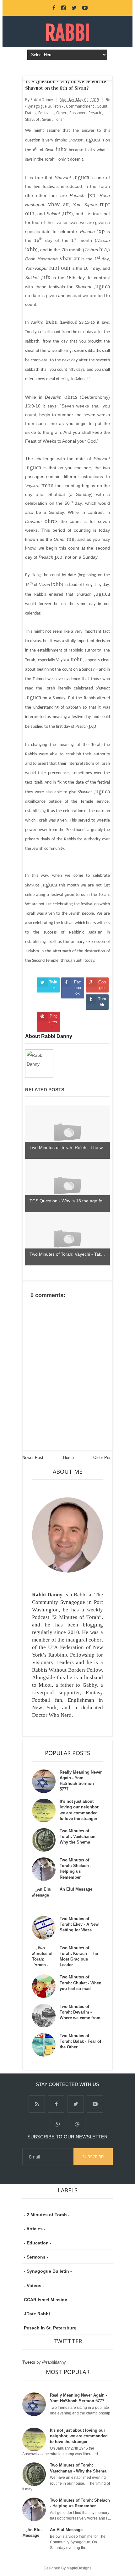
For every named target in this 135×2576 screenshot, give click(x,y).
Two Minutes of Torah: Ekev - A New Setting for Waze (79, 1924)
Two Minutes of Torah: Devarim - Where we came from (80, 2012)
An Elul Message (76, 1889)
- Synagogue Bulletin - (48, 2271)
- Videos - (34, 2286)
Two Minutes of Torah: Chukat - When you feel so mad (81, 1983)
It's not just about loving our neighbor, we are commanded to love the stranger (79, 2436)
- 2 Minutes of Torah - (47, 2215)
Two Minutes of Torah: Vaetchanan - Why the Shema (79, 1836)
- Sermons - (36, 2257)
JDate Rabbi (37, 2314)
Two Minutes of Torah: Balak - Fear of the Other (80, 2041)
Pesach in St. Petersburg (50, 2328)
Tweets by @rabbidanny (44, 2362)
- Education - (38, 2243)
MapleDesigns (79, 2568)
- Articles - (35, 2229)
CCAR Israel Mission (46, 2300)
